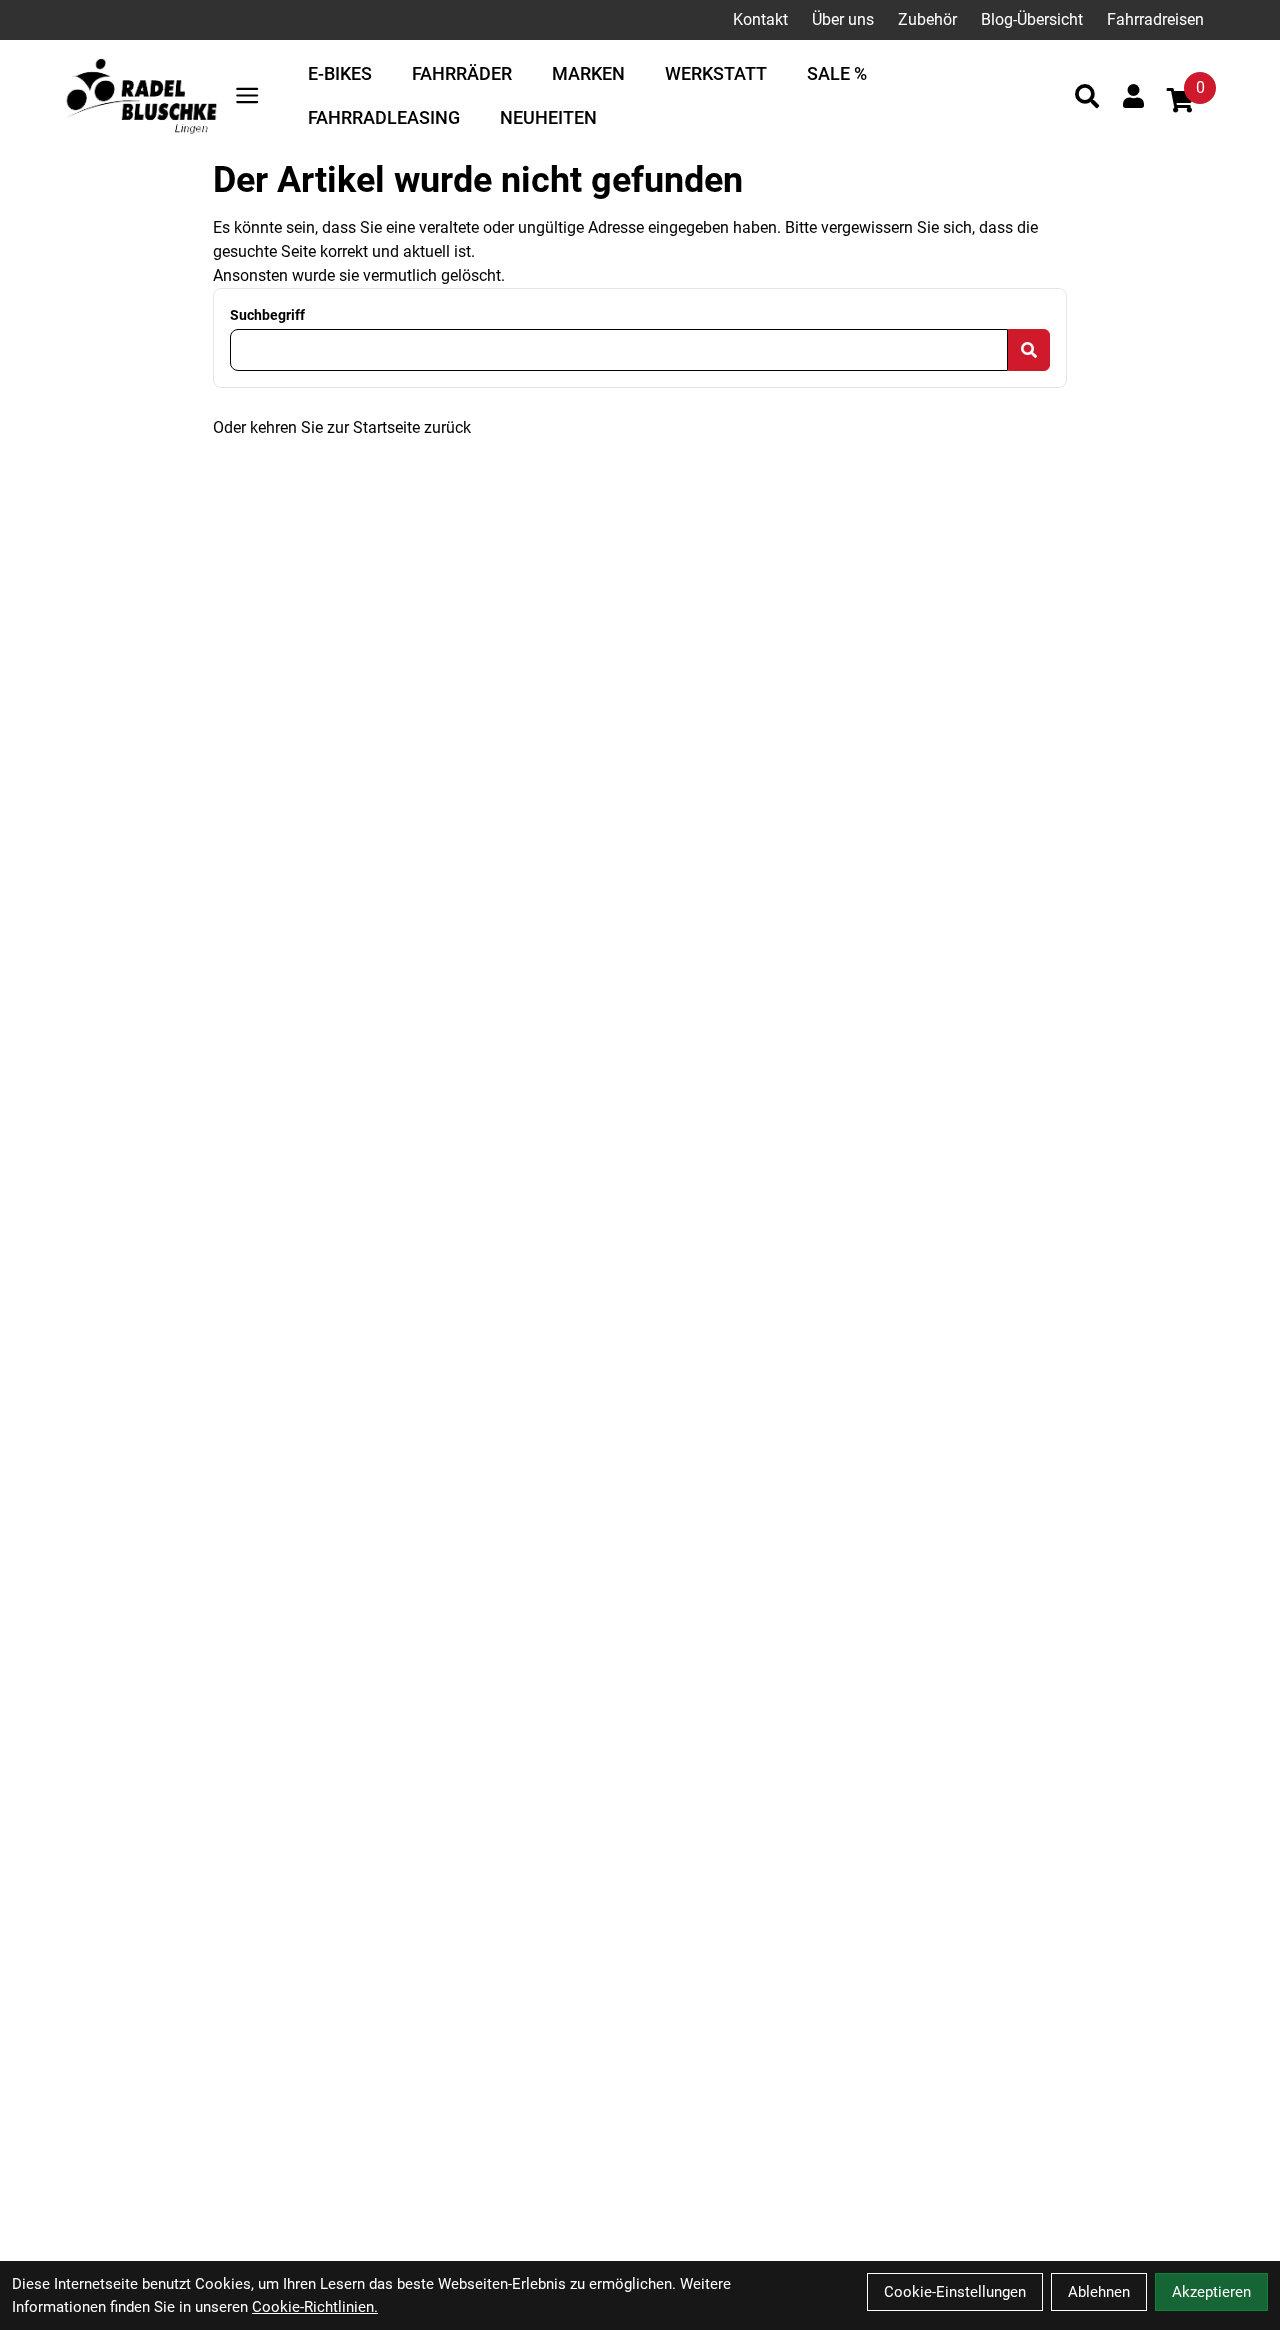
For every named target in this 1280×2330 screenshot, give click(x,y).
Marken (588, 73)
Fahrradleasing (384, 117)
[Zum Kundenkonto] (1133, 96)
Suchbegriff (267, 315)
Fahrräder (462, 73)
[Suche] (1087, 96)
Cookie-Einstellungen (955, 2292)
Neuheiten (548, 117)
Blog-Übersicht (1032, 19)
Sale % (837, 73)
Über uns (843, 19)
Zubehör (927, 19)
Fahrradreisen (1155, 19)
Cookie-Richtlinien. (315, 2307)
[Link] (247, 95)
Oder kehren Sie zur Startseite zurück (342, 427)
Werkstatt (716, 73)
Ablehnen (1099, 2292)
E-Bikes (340, 73)
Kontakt (760, 19)
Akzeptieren (1211, 2292)
